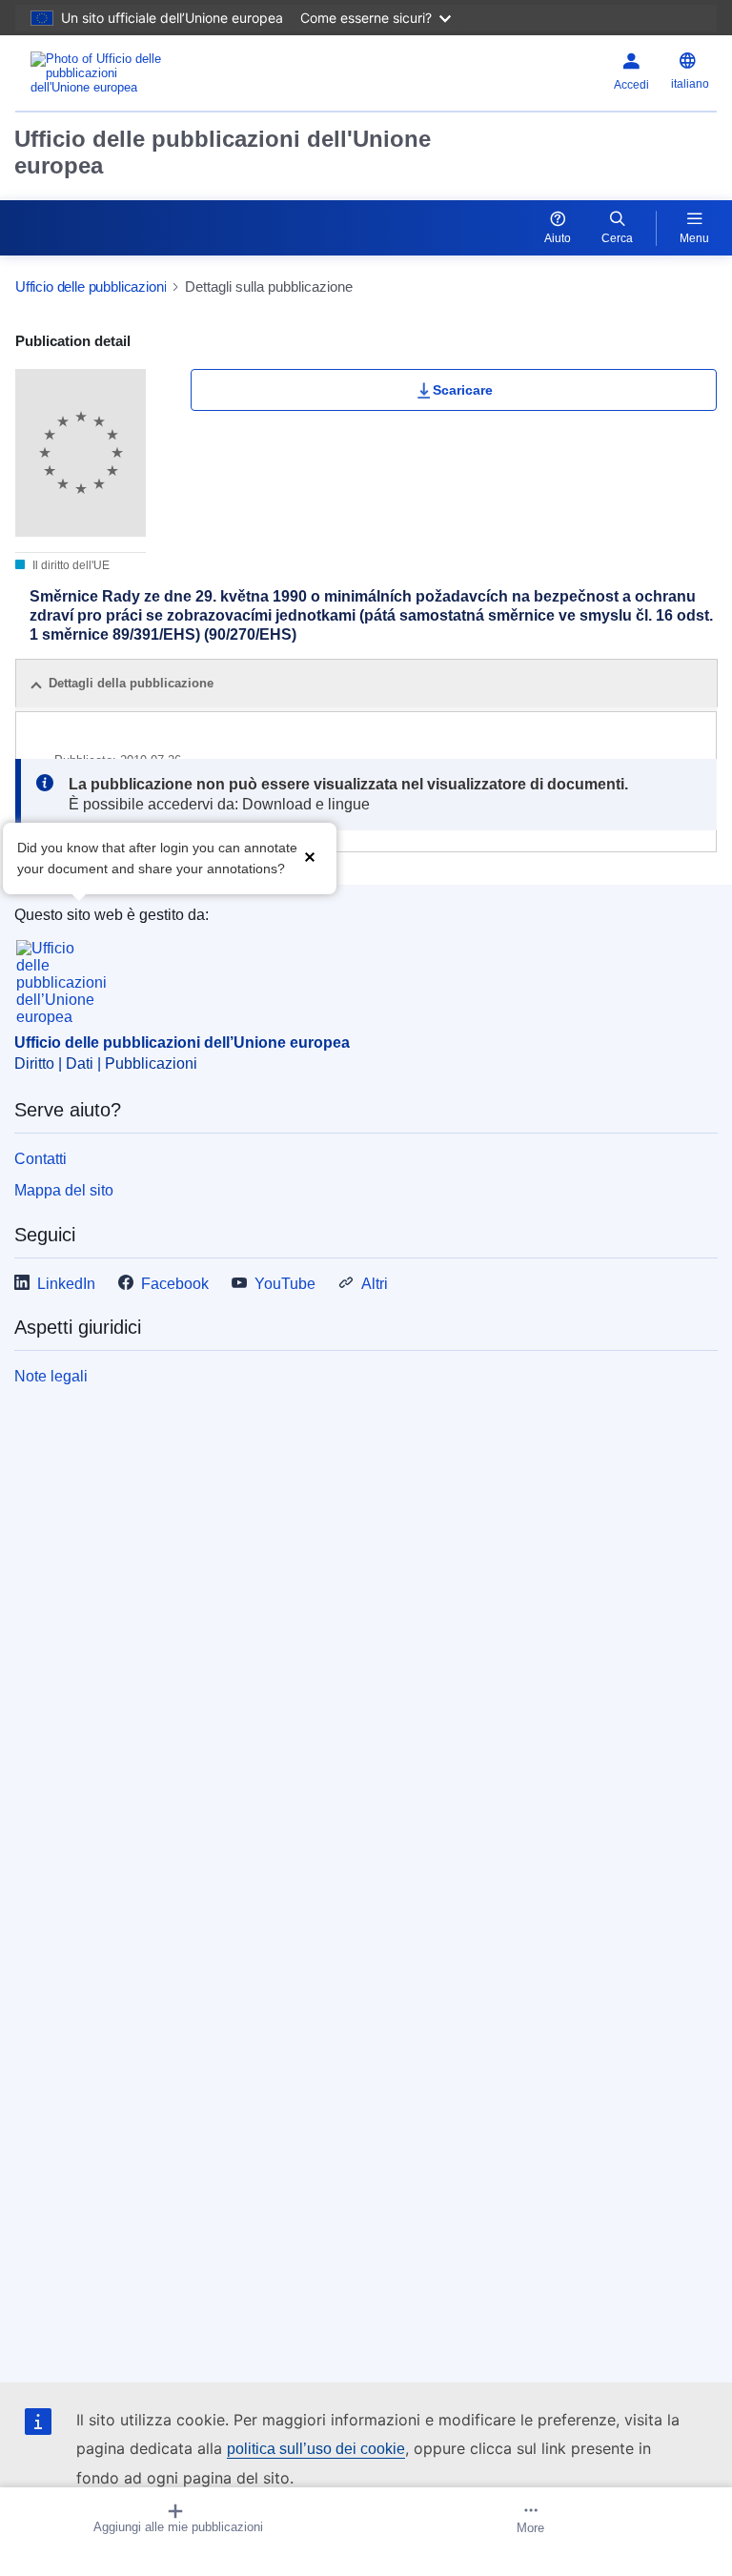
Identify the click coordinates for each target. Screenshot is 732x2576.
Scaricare (463, 390)
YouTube (285, 1284)
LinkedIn (66, 1284)
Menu (694, 238)
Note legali (51, 1376)
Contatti (41, 1159)
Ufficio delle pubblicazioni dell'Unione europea (223, 152)
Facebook (175, 1284)
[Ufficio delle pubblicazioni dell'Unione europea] (138, 73)
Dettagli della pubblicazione (131, 683)
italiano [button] (690, 84)
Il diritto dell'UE (70, 565)
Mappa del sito (64, 1190)
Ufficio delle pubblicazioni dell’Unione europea (182, 1043)
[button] (310, 857)
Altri (375, 1284)
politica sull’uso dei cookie (316, 2449)
